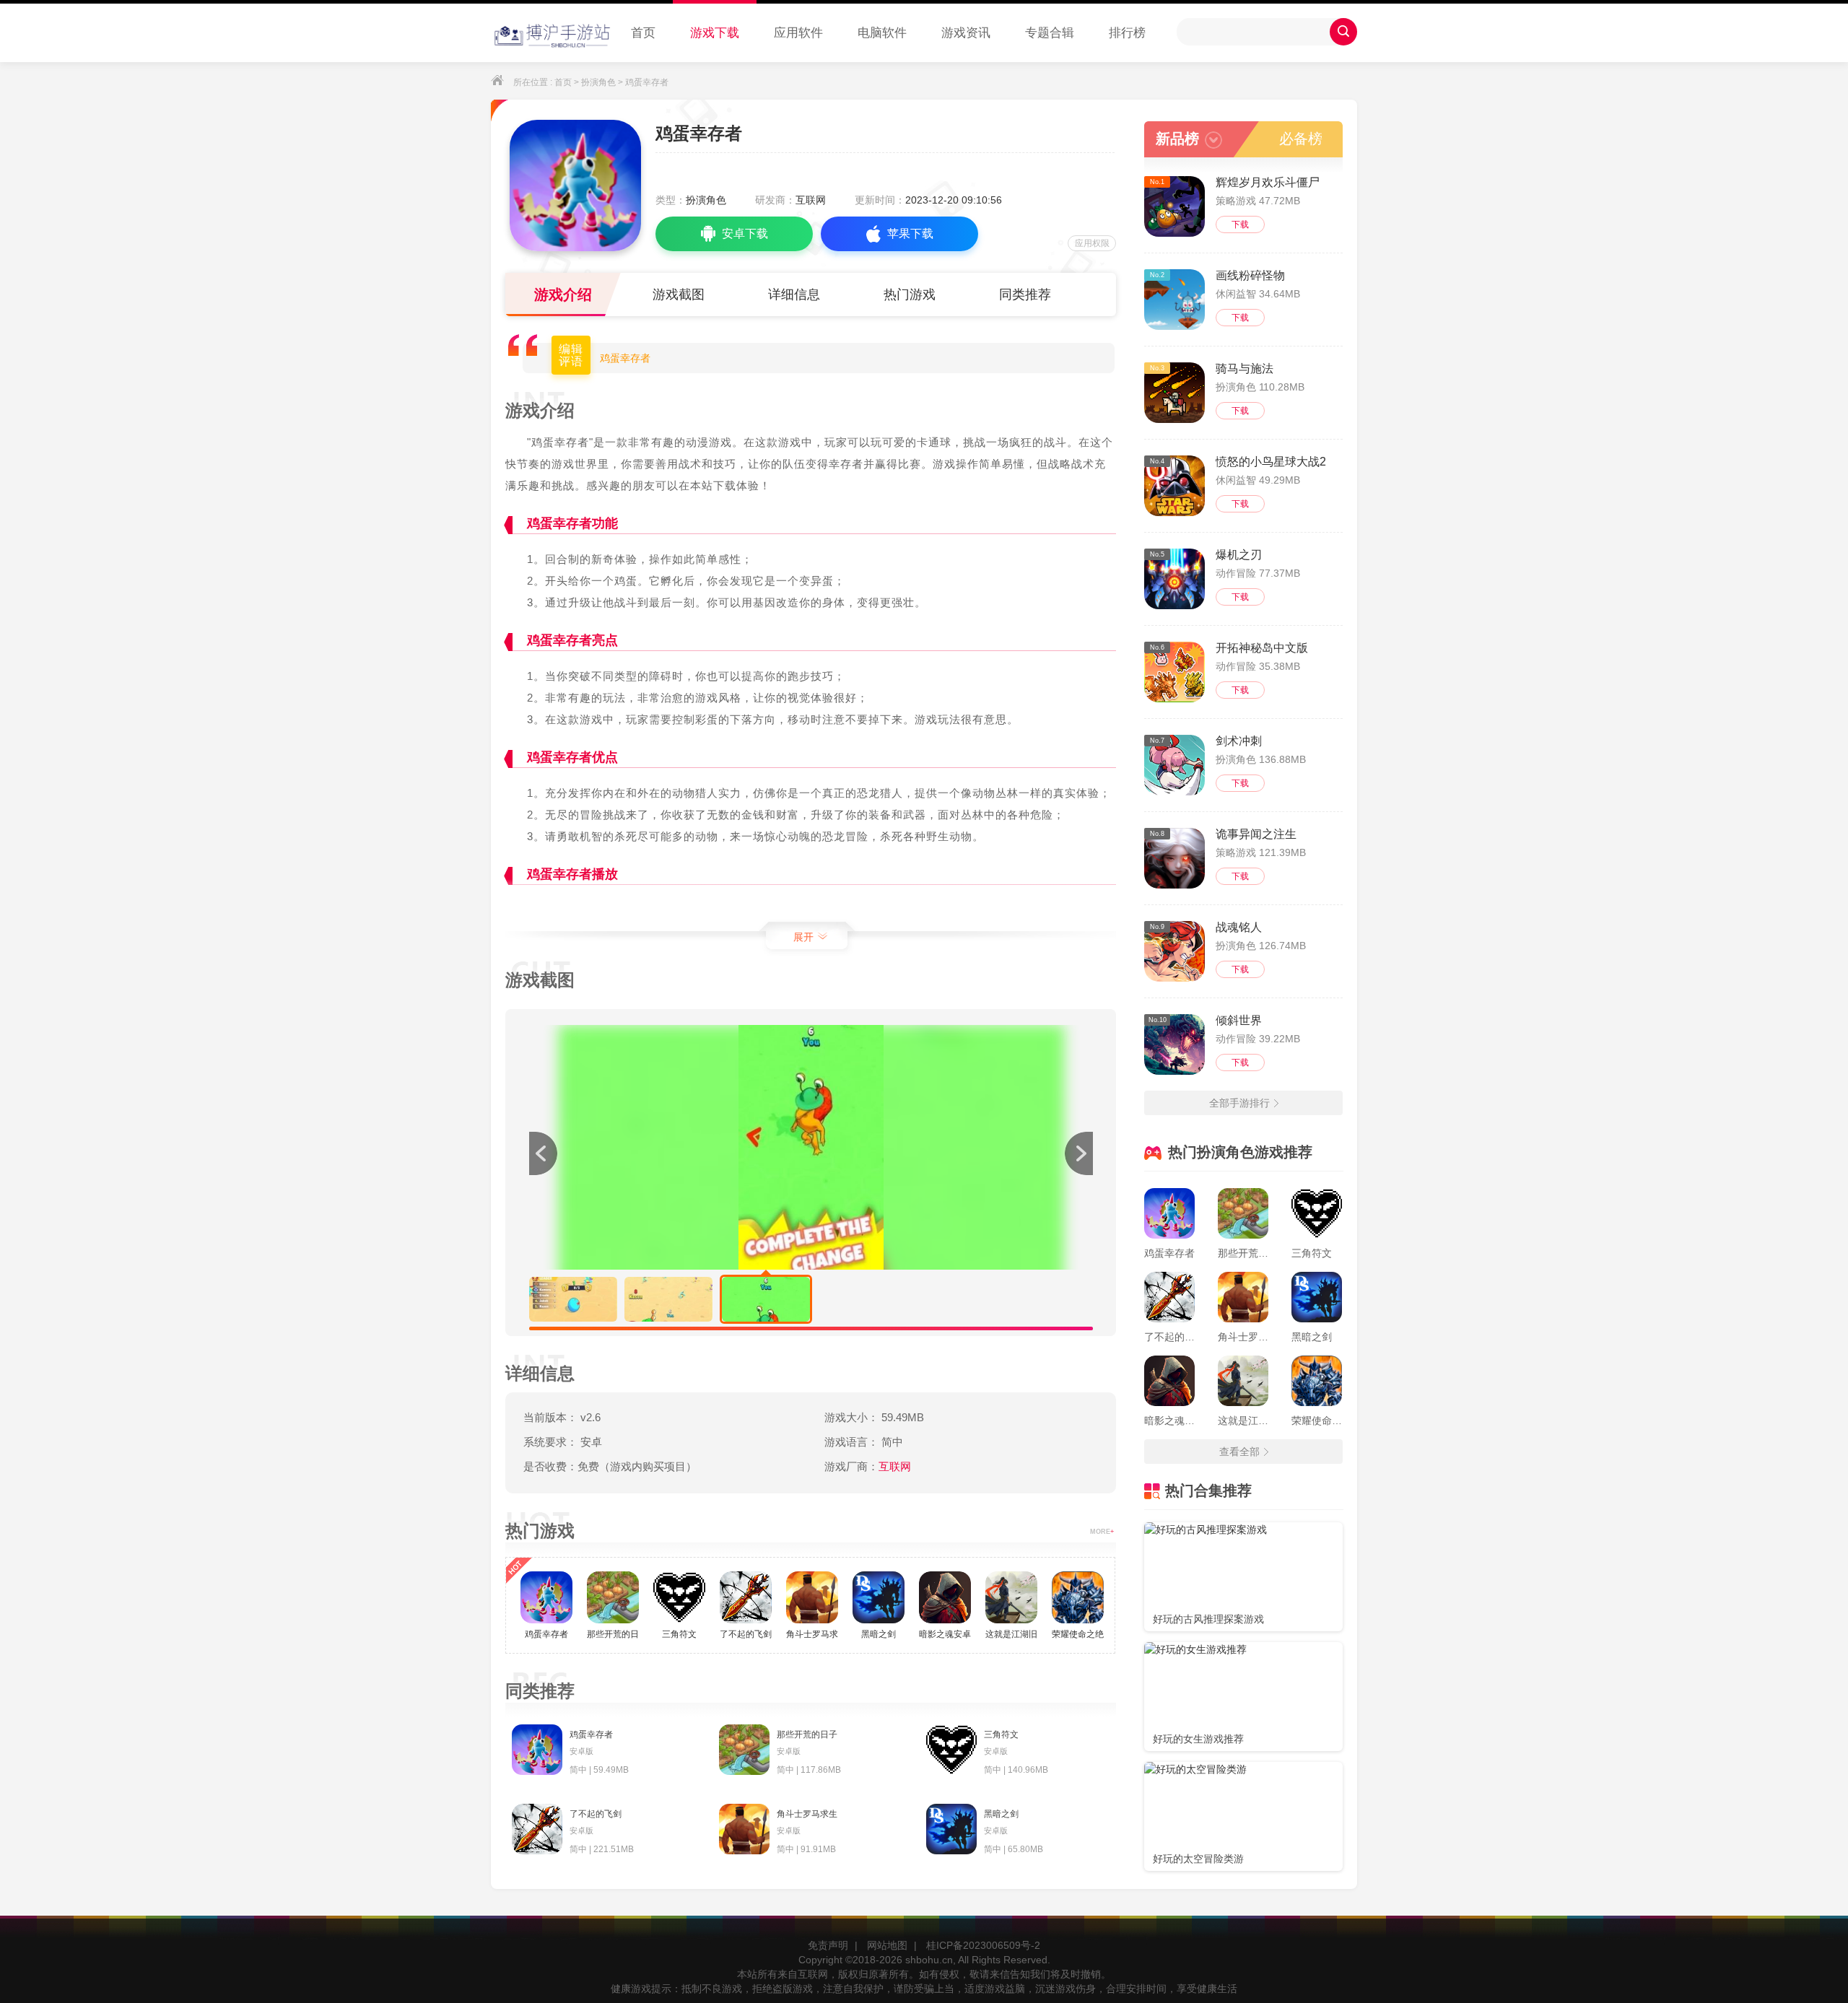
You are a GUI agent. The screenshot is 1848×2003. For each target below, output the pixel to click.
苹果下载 (910, 234)
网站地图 (887, 1945)
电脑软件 (882, 33)
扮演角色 (598, 82)
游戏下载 (715, 33)
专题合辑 (1050, 33)
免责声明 (828, 1945)
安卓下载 (745, 234)
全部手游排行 (1239, 1103)
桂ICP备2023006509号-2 (983, 1945)
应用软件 (798, 33)
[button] (1078, 1153)
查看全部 (1239, 1452)
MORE (1102, 1532)
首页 (643, 33)
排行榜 (1127, 33)
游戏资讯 (966, 33)
